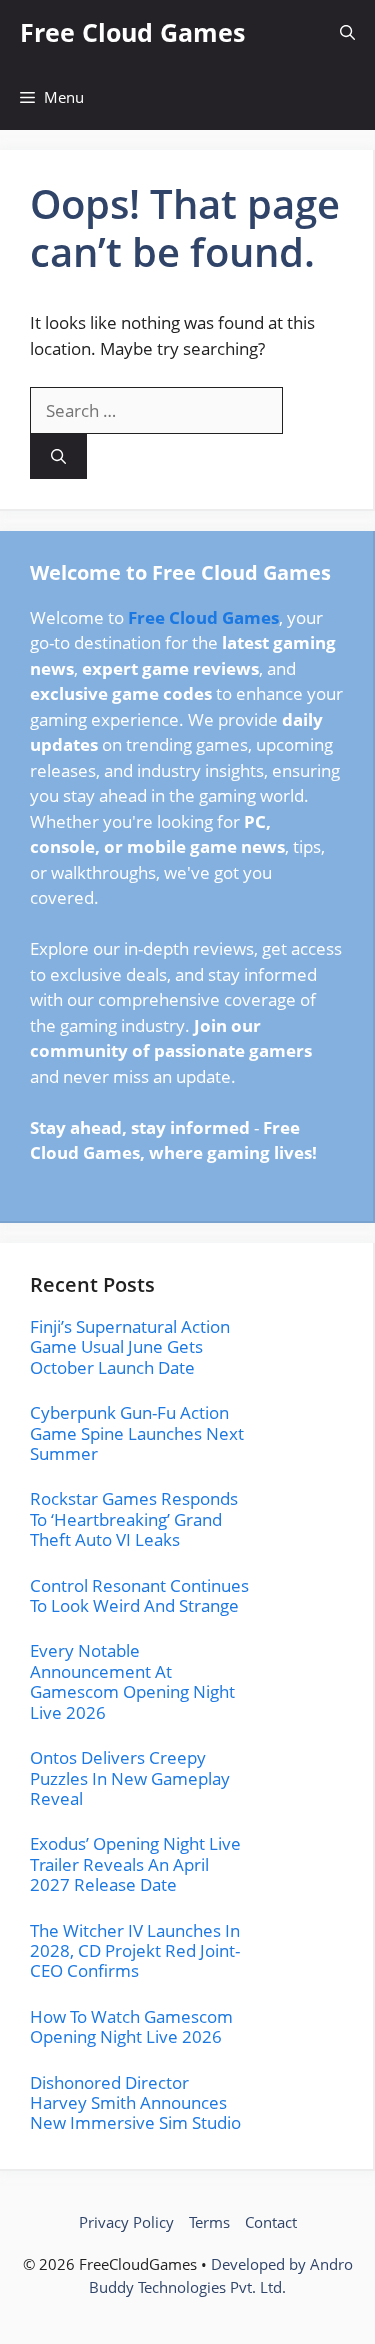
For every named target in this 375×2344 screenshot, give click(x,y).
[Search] (58, 456)
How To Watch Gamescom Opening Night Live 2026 (131, 2026)
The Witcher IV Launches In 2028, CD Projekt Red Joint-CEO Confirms (135, 1951)
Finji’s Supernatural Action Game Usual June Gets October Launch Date (130, 1347)
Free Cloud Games (132, 32)
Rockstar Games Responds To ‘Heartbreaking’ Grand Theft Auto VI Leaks (134, 1519)
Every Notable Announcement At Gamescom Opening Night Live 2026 (132, 1681)
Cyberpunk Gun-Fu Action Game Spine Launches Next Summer (137, 1433)
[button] (347, 32)
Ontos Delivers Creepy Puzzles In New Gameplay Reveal (130, 1778)
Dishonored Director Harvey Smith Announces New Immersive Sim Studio (135, 2103)
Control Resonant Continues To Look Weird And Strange (139, 1595)
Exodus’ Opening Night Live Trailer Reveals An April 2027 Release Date (135, 1864)
